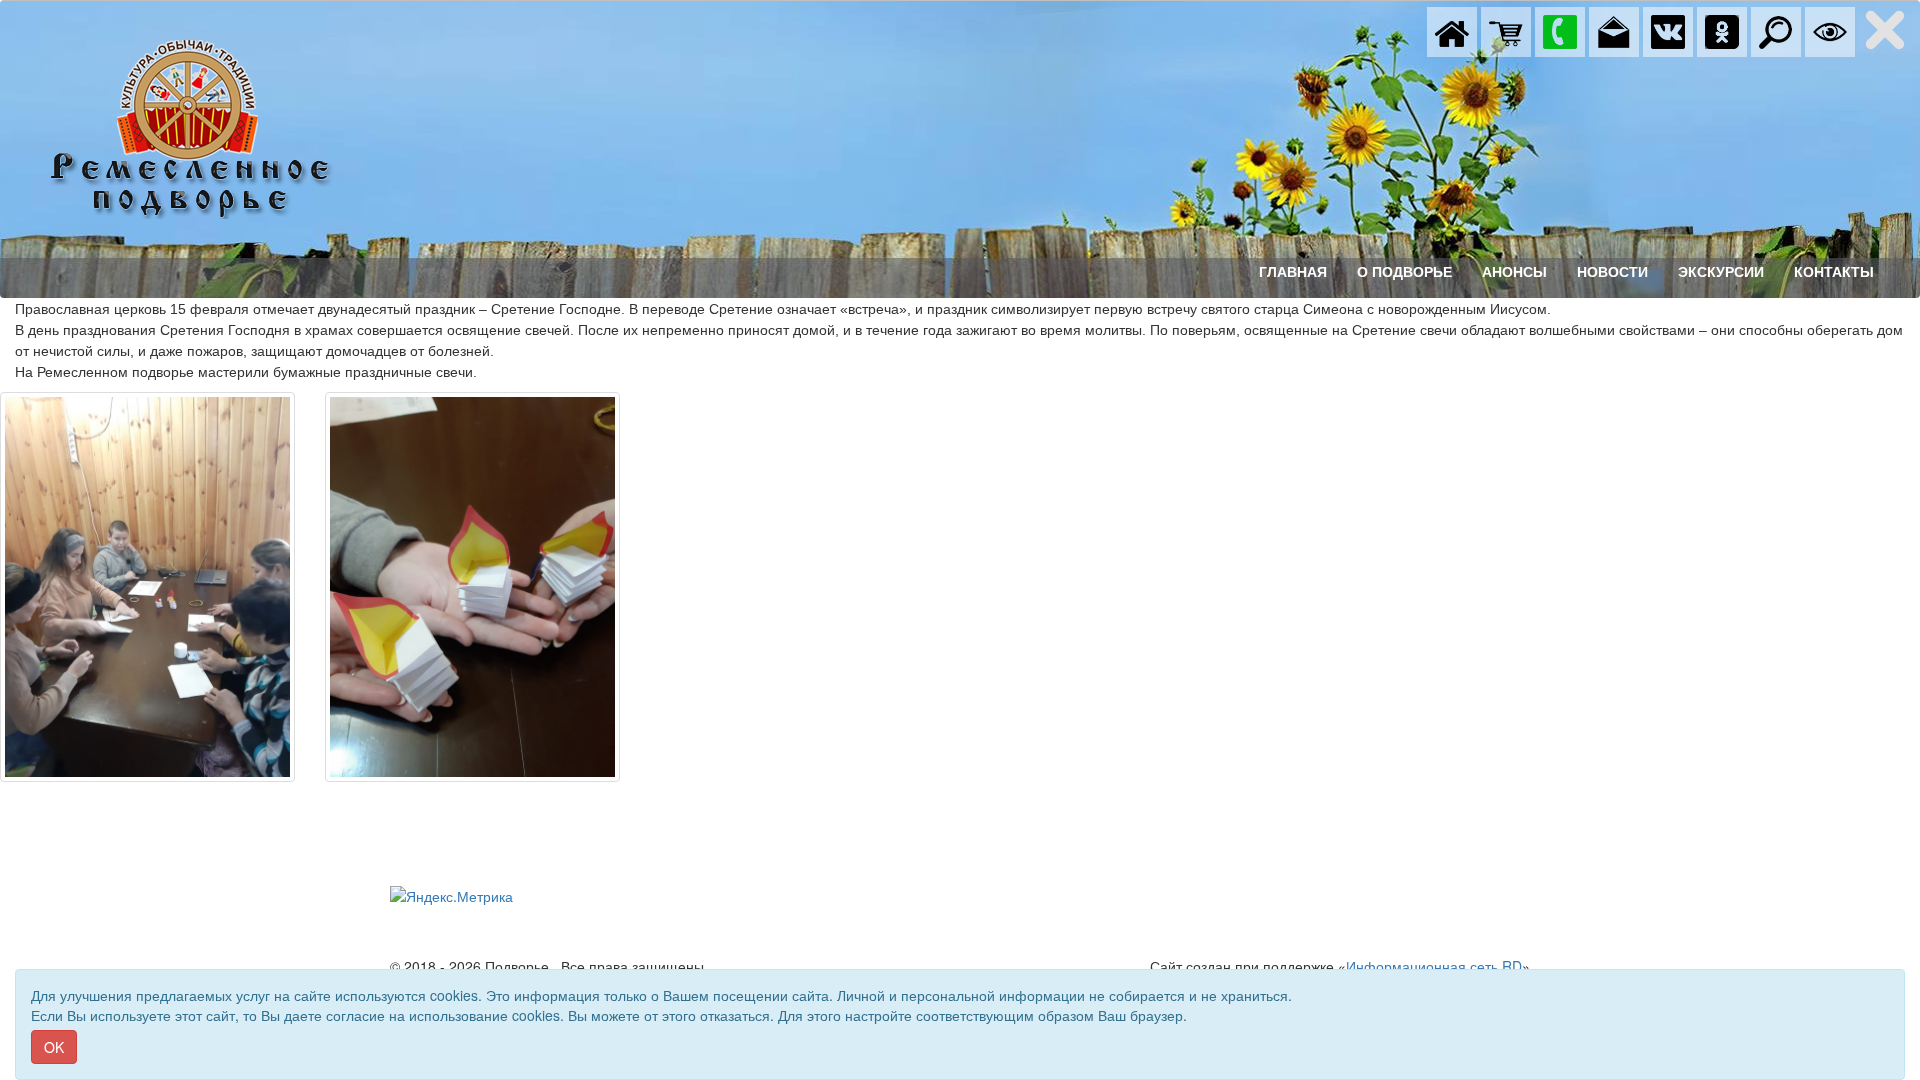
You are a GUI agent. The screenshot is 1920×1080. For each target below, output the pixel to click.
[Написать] (1614, 30)
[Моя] (1506, 30)
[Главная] (1452, 30)
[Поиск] (1776, 30)
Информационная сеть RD (1434, 966)
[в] (1668, 30)
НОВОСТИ (1612, 272)
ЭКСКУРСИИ (1721, 272)
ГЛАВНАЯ (1293, 272)
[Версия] (1830, 30)
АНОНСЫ (1514, 272)
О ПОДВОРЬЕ (1404, 272)
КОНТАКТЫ (1834, 272)
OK (54, 1047)
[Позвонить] (1560, 30)
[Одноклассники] (1722, 30)
